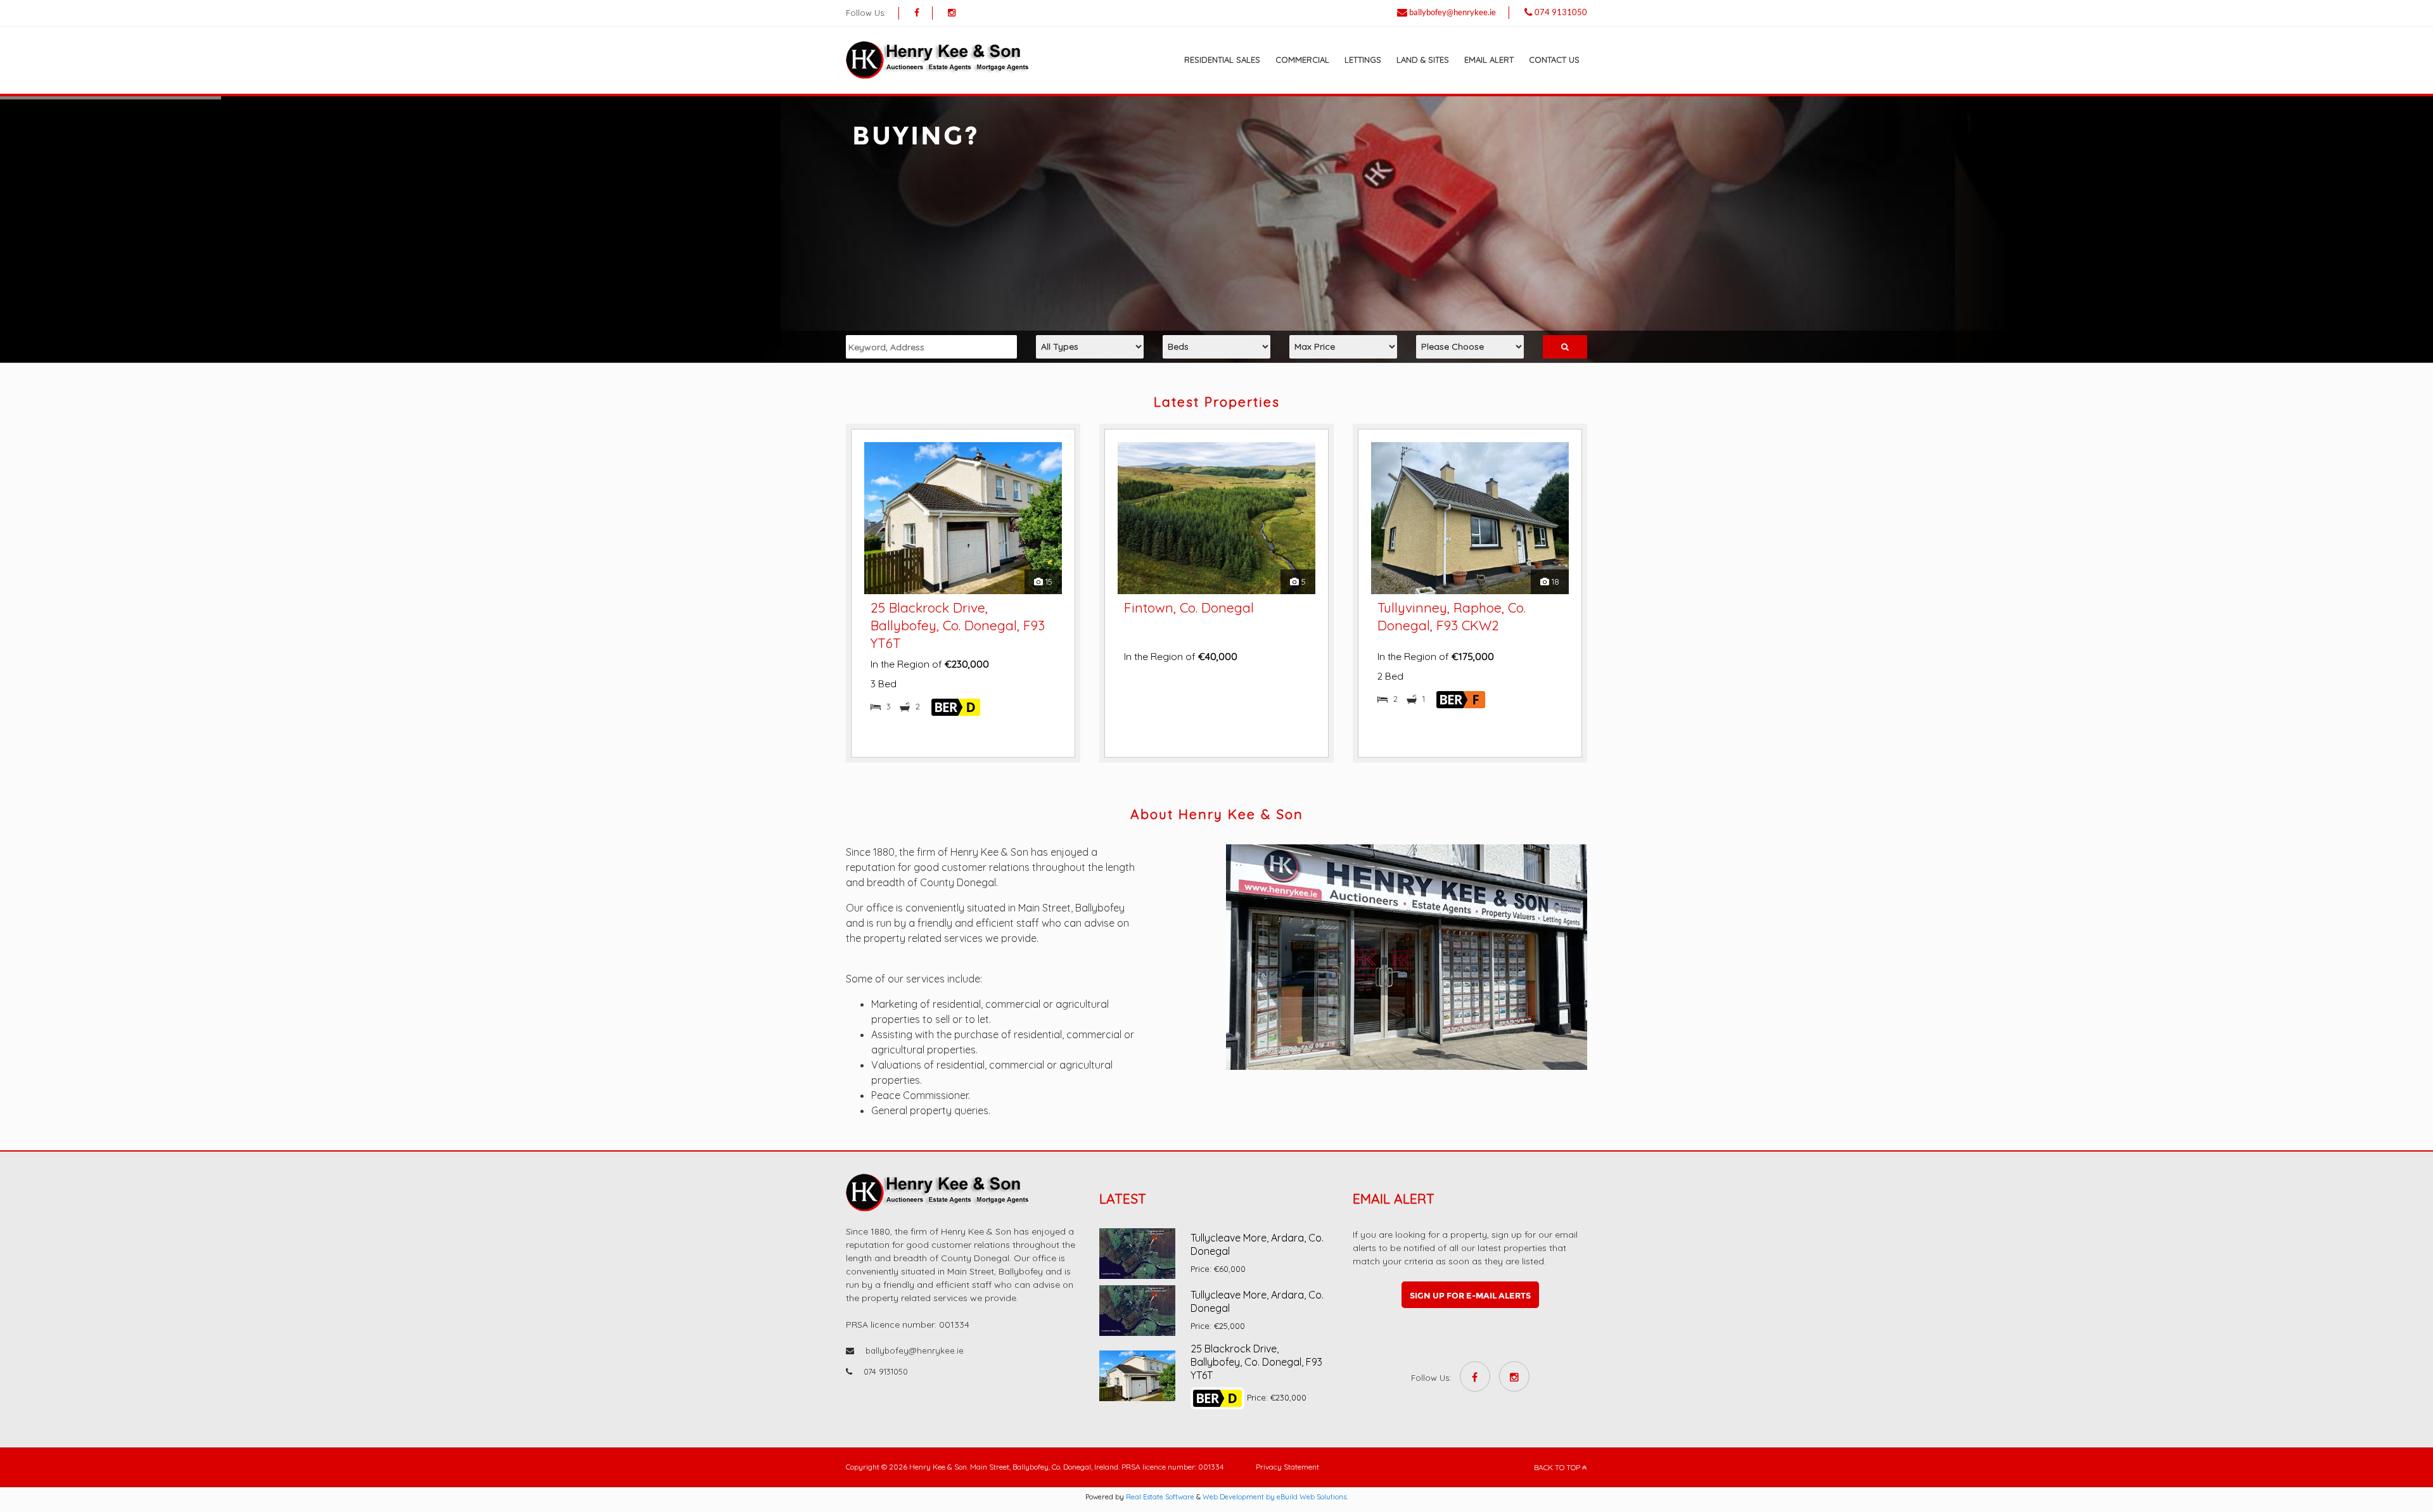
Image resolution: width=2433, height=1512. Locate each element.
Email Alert (1489, 60)
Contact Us (1554, 60)
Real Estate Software (1160, 1497)
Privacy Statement (1287, 1467)
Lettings (1363, 60)
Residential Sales (1222, 60)
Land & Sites (1423, 60)
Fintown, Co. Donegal (936, 607)
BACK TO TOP (1558, 1467)
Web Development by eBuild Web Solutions (1274, 1497)
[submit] (1565, 347)
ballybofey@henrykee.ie (1453, 12)
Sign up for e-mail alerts (1470, 1295)
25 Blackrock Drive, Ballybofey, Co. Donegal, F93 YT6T (1256, 1362)
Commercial (1302, 60)
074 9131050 (1561, 12)
